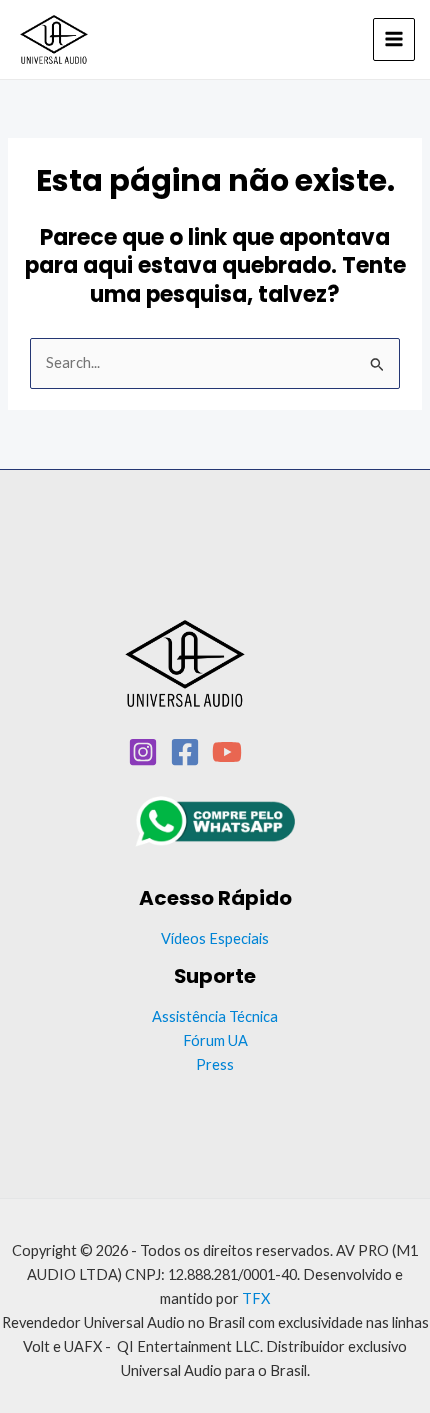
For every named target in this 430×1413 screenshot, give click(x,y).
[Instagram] (143, 752)
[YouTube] (227, 752)
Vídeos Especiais (215, 938)
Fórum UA (215, 1040)
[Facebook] (185, 752)
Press (215, 1064)
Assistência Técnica (215, 1016)
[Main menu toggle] (394, 39)
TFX (256, 1298)
